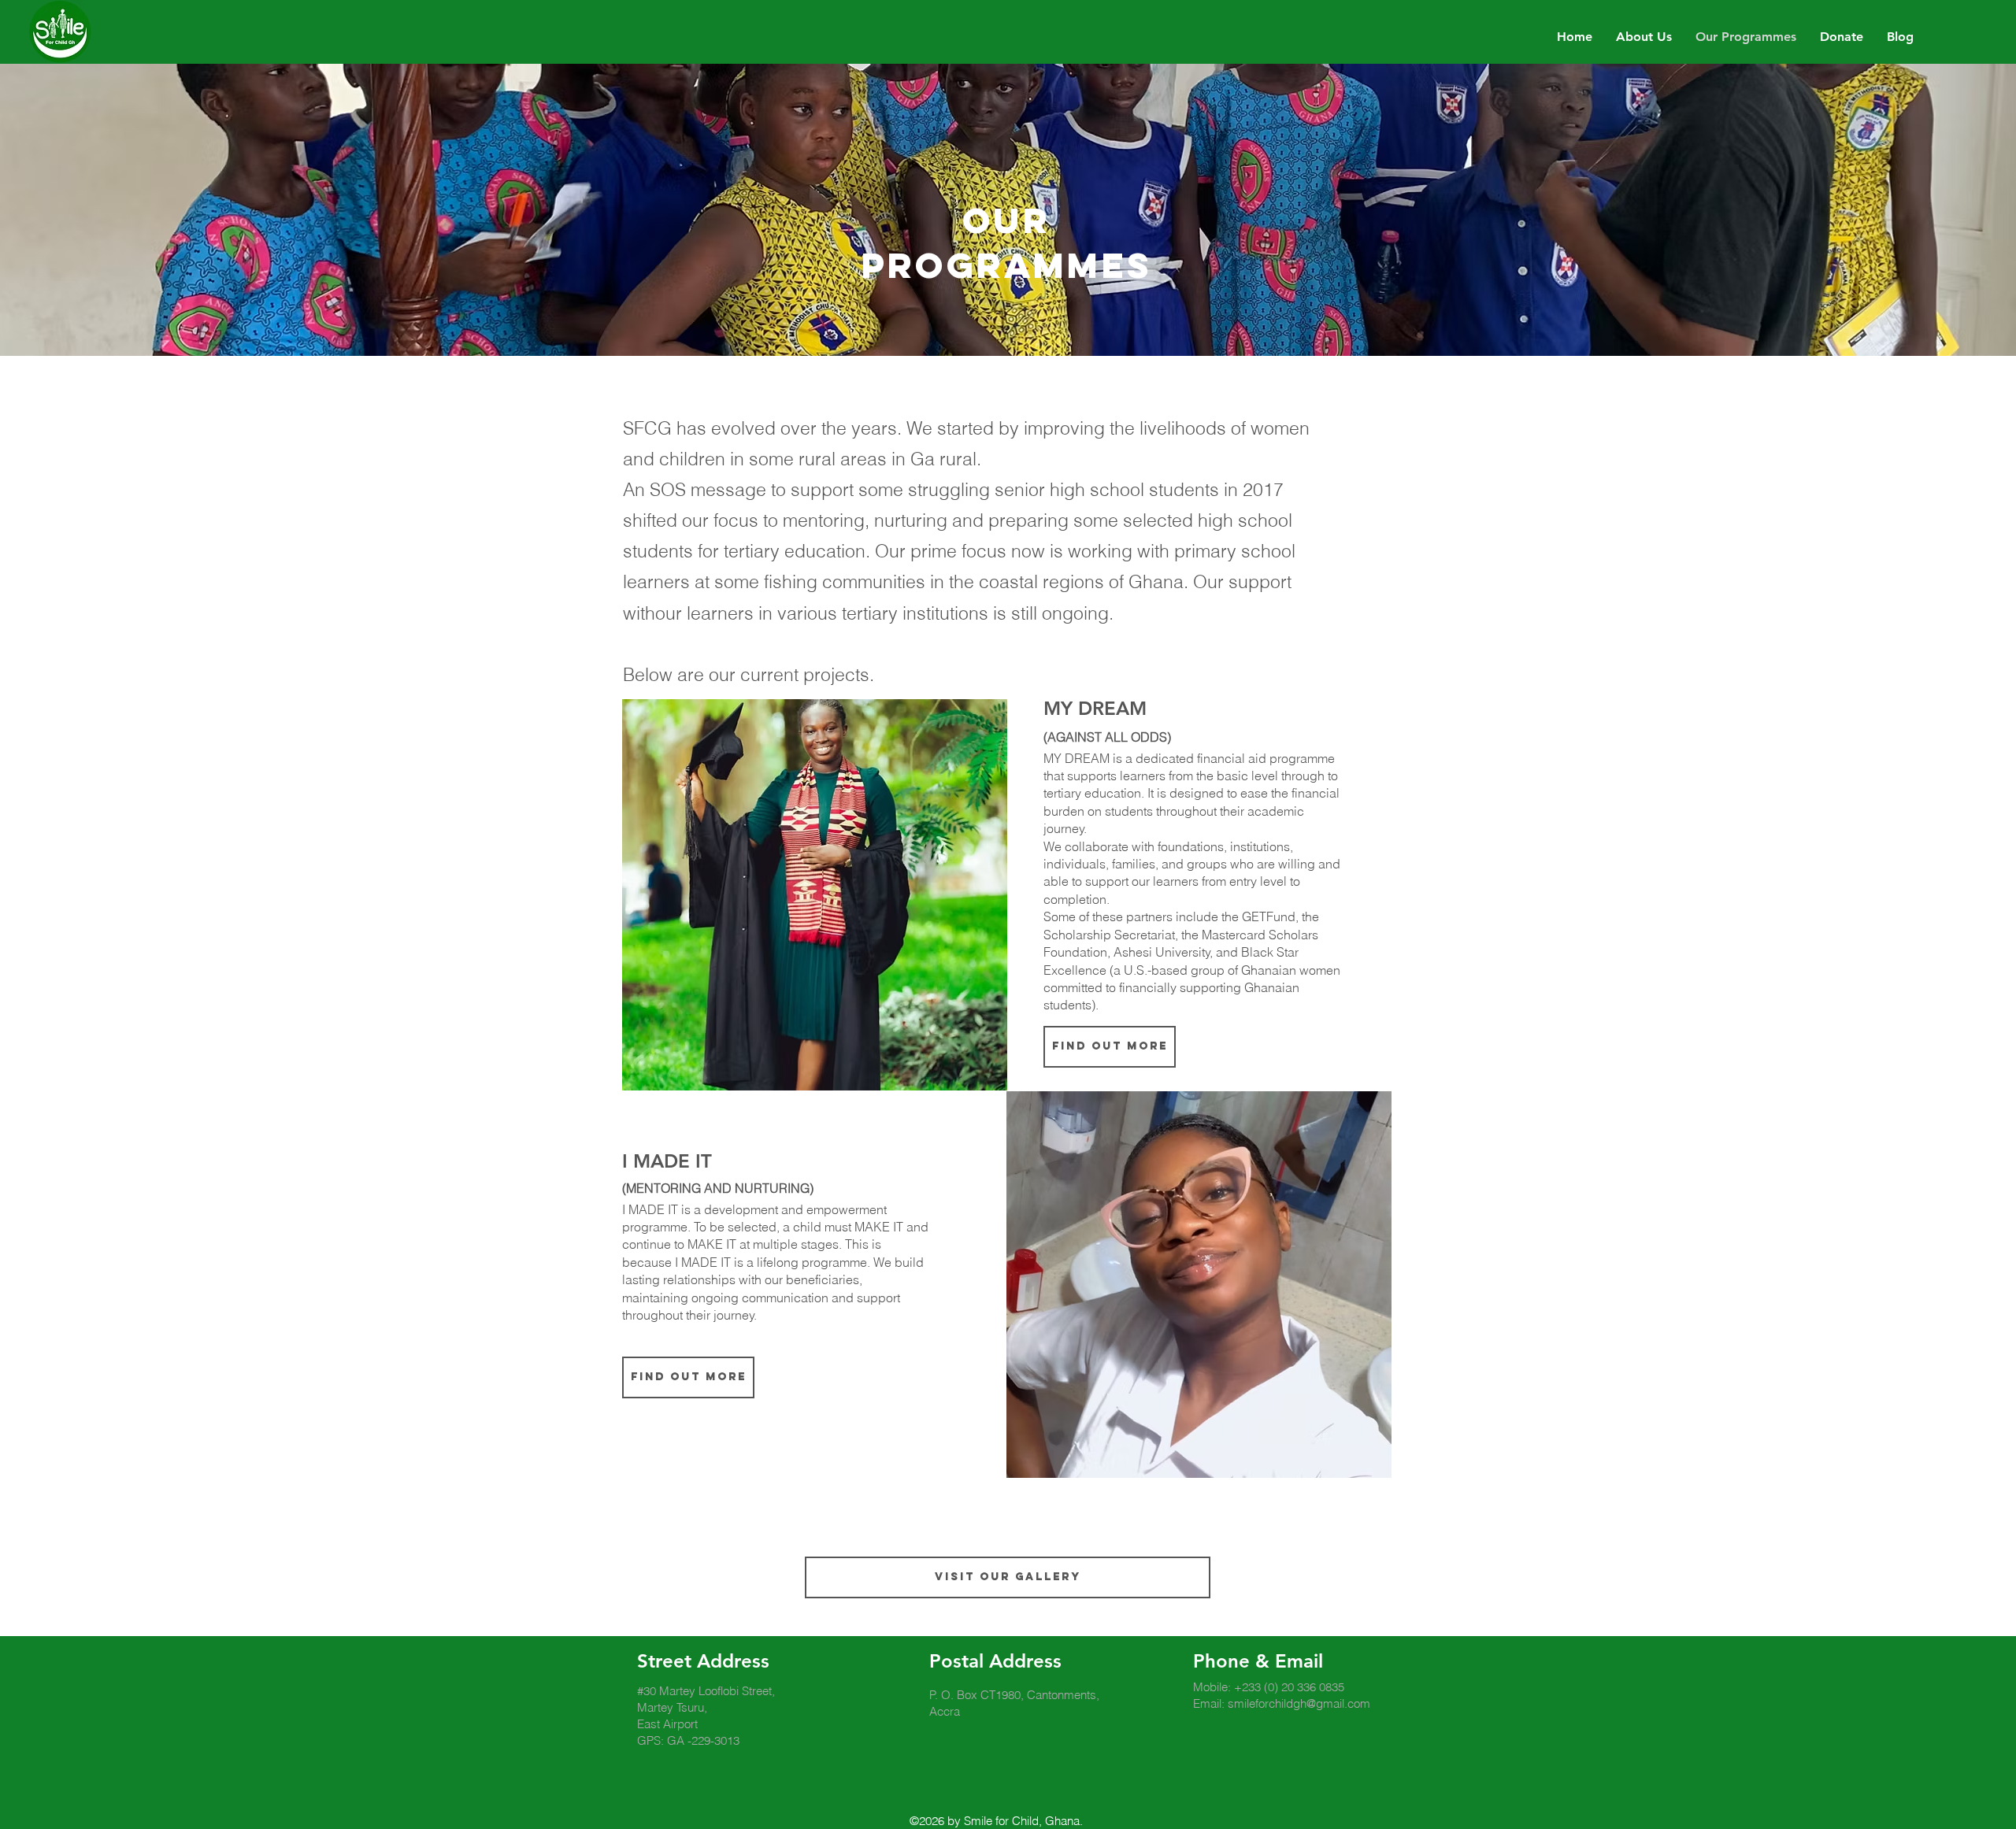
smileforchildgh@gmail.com (1299, 1703)
